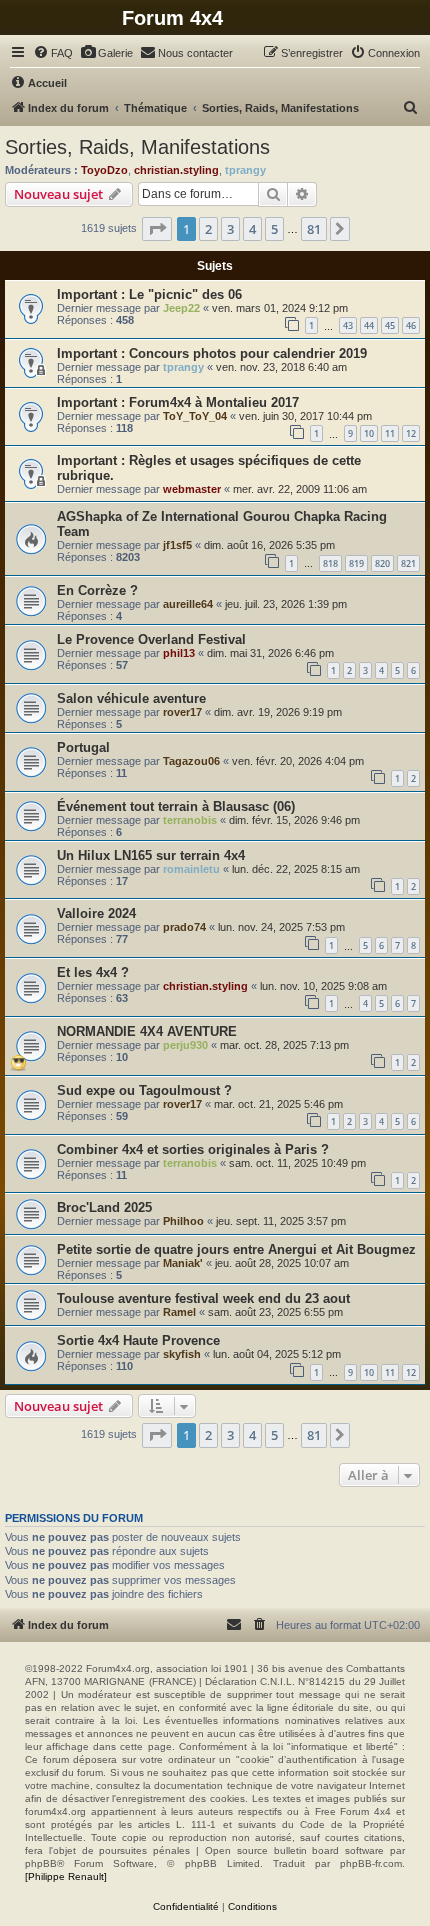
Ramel (179, 1312)
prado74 (184, 927)
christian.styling (176, 170)
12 (411, 433)
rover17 (182, 712)
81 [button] (314, 229)
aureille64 (188, 604)
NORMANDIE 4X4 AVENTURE (147, 1031)
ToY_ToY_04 (195, 416)
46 (411, 325)
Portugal (83, 747)
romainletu (191, 869)
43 (348, 325)
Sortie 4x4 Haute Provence (138, 1340)
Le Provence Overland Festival (151, 639)
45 (390, 325)
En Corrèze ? (97, 590)
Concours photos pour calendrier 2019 (248, 353)
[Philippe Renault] (66, 1876)
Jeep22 (181, 308)
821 (408, 563)
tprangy (245, 170)
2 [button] (208, 229)
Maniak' (183, 1263)
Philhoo (183, 1221)
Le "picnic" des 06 (185, 294)
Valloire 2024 (96, 913)
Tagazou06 (191, 761)
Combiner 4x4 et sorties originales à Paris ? (193, 1149)
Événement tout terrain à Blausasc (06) (176, 806)
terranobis (190, 820)
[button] (157, 229)
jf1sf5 (177, 545)
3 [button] (230, 229)
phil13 (179, 653)
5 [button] (274, 229)
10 (369, 433)
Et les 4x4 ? (93, 972)
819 (356, 563)
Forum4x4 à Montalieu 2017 (214, 402)
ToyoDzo (104, 170)
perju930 (185, 1045)
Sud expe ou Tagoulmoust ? (144, 1090)
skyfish (182, 1354)
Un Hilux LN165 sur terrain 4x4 (151, 855)
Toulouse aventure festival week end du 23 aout (203, 1298)
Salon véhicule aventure (131, 698)
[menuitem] (53, 53)
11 (390, 433)
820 (382, 563)
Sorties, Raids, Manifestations (137, 147)
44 (369, 325)
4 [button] (252, 229)
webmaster (192, 489)
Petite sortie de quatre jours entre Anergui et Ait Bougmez (236, 1249)
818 (330, 563)
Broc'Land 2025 (104, 1207)
